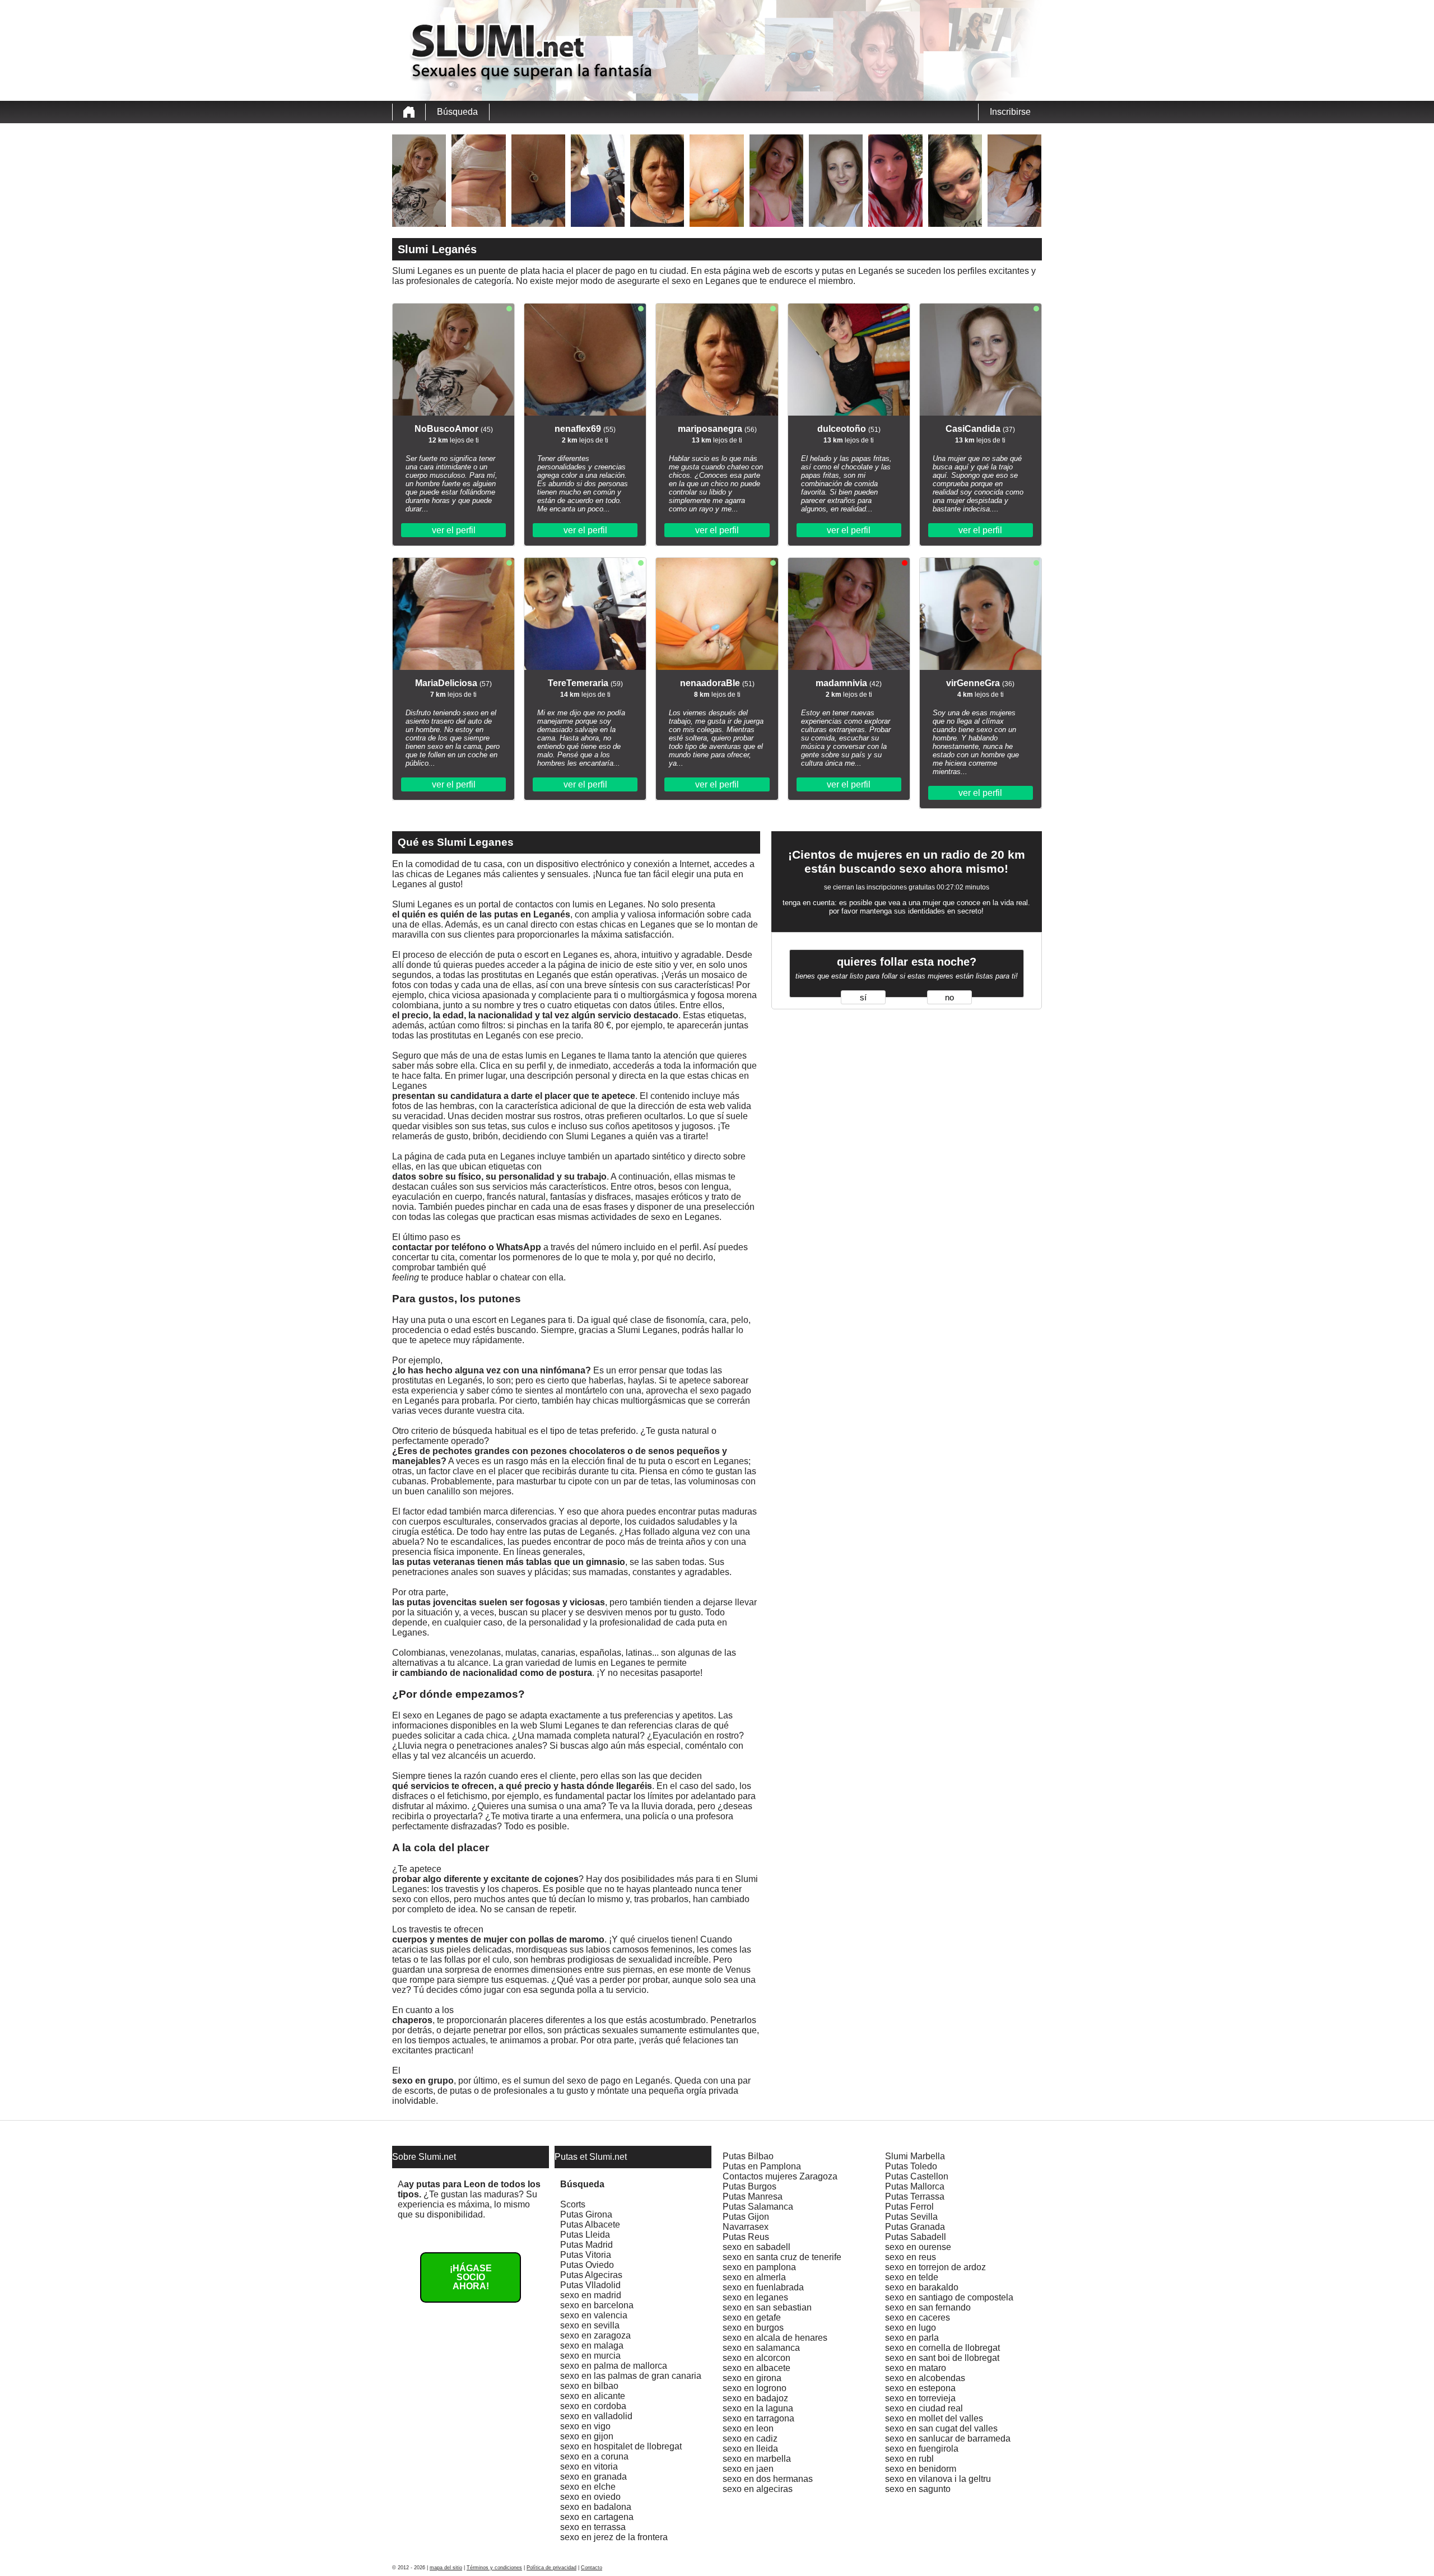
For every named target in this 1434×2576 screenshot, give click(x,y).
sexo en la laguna (758, 2408)
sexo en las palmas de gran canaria (631, 2376)
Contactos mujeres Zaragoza (780, 2176)
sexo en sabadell (756, 2247)
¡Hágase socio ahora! (471, 2277)
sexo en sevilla (590, 2325)
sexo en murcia (590, 2356)
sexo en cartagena (597, 2517)
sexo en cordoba (593, 2406)
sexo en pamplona (759, 2267)
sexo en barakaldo (922, 2287)
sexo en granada (593, 2477)
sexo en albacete (756, 2368)
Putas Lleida (585, 2235)
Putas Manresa (753, 2197)
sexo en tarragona (758, 2418)
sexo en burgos (753, 2328)
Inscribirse (1010, 112)
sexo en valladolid (596, 2416)
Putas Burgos (749, 2186)
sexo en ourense (918, 2247)
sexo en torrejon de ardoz (935, 2267)
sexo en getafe (752, 2318)
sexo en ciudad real (924, 2408)
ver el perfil (454, 530)
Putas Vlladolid (590, 2285)
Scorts (573, 2204)
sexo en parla (912, 2338)
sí (863, 998)
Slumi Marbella (915, 2156)
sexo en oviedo (590, 2497)
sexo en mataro (916, 2368)
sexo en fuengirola (922, 2449)
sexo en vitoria (589, 2466)
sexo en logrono (755, 2388)
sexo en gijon (587, 2436)
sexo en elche (588, 2487)
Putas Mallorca (915, 2186)
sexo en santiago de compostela (949, 2297)
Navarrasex (746, 2227)
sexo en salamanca (761, 2348)
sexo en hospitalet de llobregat (621, 2446)
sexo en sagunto (918, 2489)
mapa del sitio (446, 2568)
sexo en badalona (596, 2507)
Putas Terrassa (915, 2197)
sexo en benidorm (921, 2469)
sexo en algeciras (758, 2489)
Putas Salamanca (758, 2207)
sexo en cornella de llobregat (942, 2348)
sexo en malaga (592, 2346)
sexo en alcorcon (756, 2358)
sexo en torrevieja (920, 2398)
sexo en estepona (920, 2388)
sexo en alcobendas (925, 2378)
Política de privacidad (551, 2568)
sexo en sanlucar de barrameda (948, 2438)
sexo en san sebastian (767, 2307)
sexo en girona (752, 2378)
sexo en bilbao (589, 2386)
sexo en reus (911, 2257)
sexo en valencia (594, 2315)
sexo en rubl (909, 2459)
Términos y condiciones (494, 2568)
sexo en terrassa (593, 2527)
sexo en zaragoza (595, 2335)
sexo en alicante (593, 2396)
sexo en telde (912, 2277)
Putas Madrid (586, 2245)
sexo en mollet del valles (934, 2418)
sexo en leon (748, 2428)
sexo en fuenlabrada (763, 2287)
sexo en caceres (918, 2318)
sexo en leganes (755, 2297)
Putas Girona (586, 2214)
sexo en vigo (585, 2426)
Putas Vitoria (586, 2255)
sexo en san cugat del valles (941, 2428)
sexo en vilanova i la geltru (938, 2479)
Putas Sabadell (916, 2237)
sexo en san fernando (928, 2307)
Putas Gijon (746, 2217)
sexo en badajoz (755, 2398)
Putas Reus (746, 2237)
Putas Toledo (911, 2166)
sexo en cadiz (750, 2438)
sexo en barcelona (597, 2305)
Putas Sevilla (911, 2217)
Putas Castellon (917, 2176)
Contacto (592, 2568)
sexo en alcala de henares (775, 2338)
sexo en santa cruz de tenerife (782, 2257)
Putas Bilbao (748, 2156)
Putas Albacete (590, 2225)
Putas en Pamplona (762, 2166)
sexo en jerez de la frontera (614, 2537)
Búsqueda (457, 112)
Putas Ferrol (909, 2207)
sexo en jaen (748, 2469)
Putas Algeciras (591, 2275)
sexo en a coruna (594, 2456)
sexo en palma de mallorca (614, 2366)
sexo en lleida (750, 2449)
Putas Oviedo (587, 2265)
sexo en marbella (757, 2459)
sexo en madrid (591, 2295)
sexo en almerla (754, 2277)
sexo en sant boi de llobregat (942, 2358)
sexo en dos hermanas (768, 2479)
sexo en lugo (911, 2328)
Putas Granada (915, 2227)
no (949, 998)
